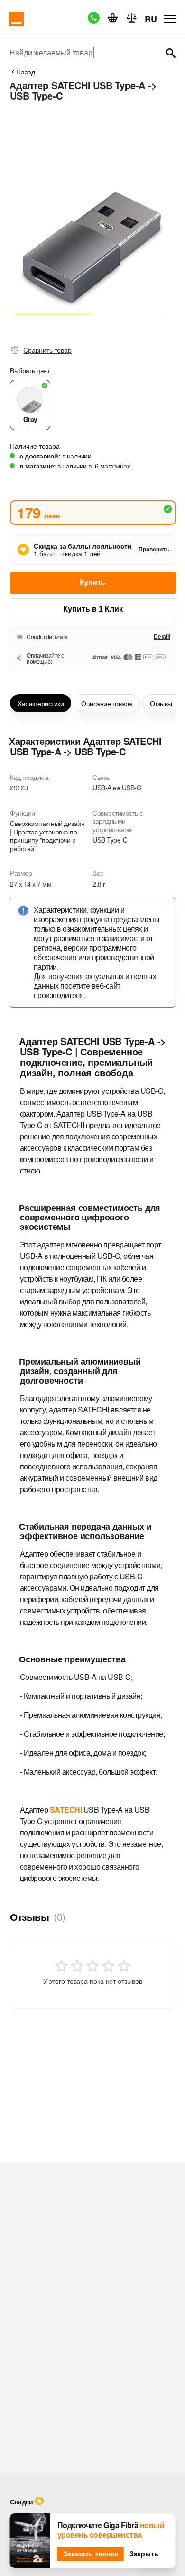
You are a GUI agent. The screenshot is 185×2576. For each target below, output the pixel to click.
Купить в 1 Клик (93, 609)
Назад (26, 72)
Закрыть (144, 2554)
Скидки (21, 2502)
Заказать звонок (91, 2554)
